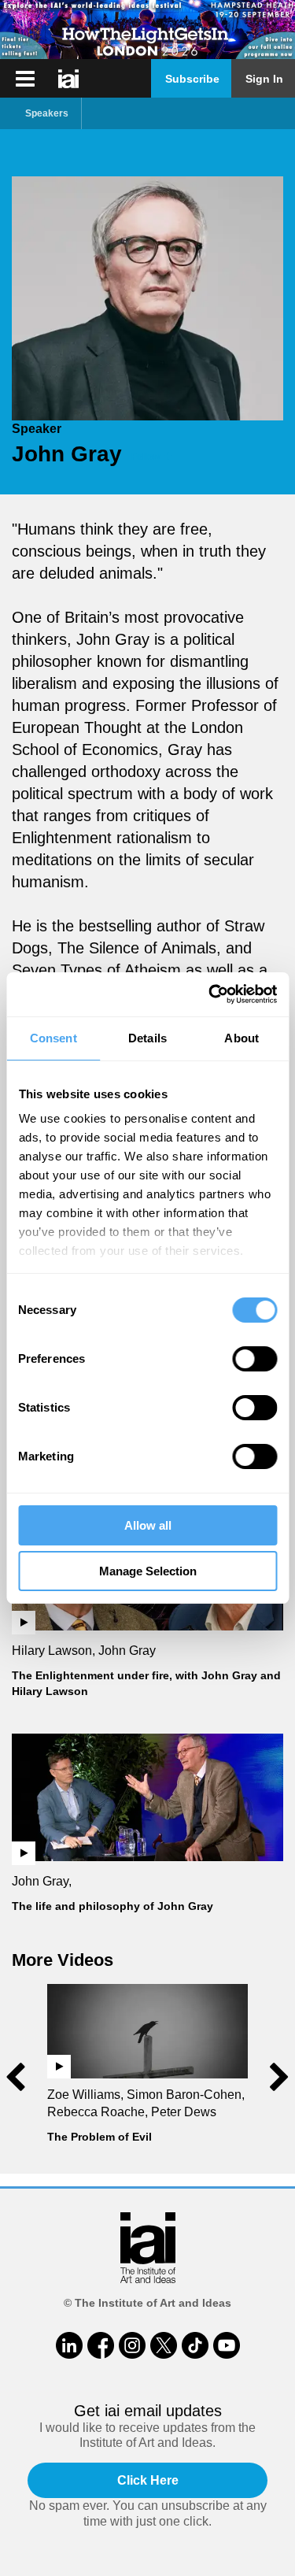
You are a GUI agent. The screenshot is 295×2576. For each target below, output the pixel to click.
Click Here (148, 2480)
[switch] (254, 1359)
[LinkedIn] (69, 2345)
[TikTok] (195, 2345)
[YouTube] (227, 2345)
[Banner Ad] (147, 30)
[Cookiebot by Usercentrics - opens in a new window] (210, 994)
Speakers (47, 113)
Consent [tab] (53, 1038)
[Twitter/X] (164, 2345)
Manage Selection (148, 1571)
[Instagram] (132, 2345)
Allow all (148, 1525)
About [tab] (242, 1038)
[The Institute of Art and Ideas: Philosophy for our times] (25, 79)
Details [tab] (147, 1038)
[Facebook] (101, 2345)
